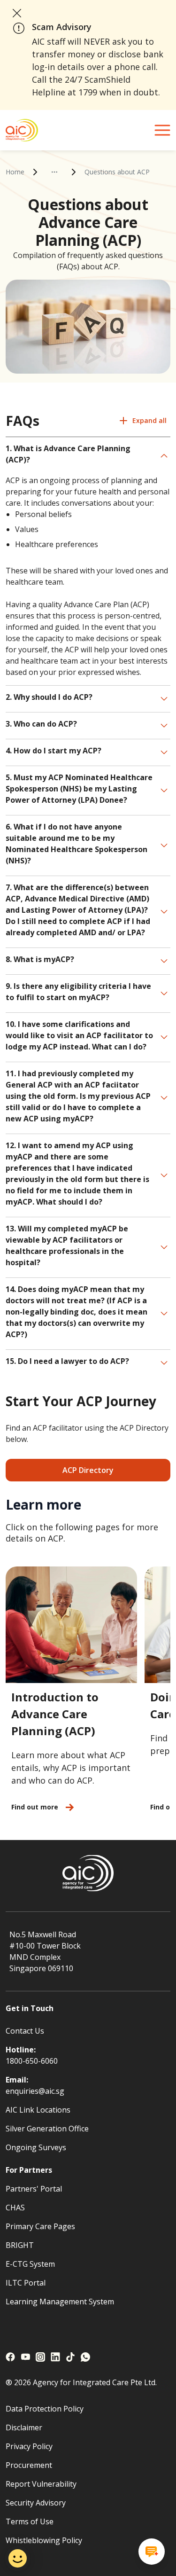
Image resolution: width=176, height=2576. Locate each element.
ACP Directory (88, 1470)
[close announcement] (17, 13)
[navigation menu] (162, 130)
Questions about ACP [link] (117, 172)
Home (15, 172)
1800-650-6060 (32, 2061)
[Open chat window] (152, 2552)
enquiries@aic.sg (35, 2091)
